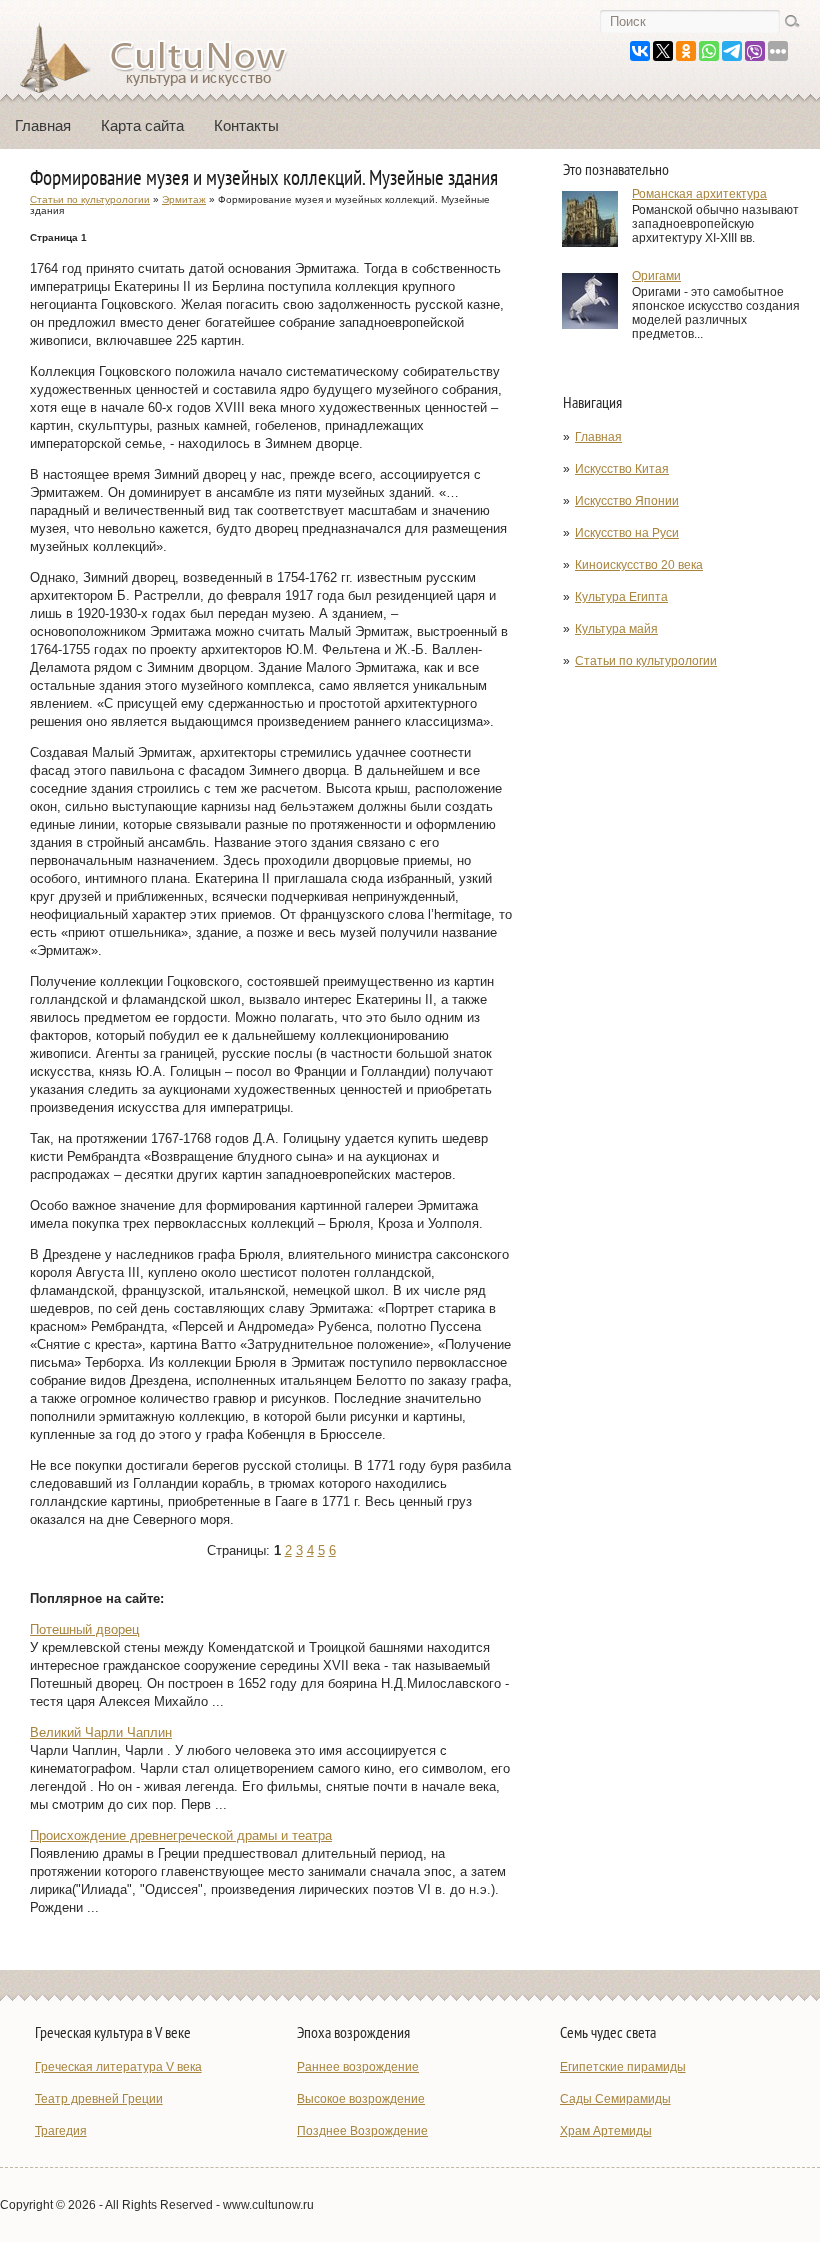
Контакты (246, 125)
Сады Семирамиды (615, 2099)
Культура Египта (621, 597)
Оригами (656, 276)
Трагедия (61, 2131)
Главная (43, 125)
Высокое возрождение (361, 2099)
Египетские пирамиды (623, 2067)
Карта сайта (142, 125)
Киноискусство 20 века (639, 565)
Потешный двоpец (84, 1629)
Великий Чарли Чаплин (101, 1732)
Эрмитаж (184, 199)
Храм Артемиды (606, 2131)
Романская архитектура (699, 194)
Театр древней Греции (99, 2099)
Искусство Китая (622, 469)
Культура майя (616, 629)
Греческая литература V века (118, 2067)
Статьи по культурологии (646, 661)
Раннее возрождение (358, 2067)
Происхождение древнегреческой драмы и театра (181, 1835)
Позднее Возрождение (362, 2131)
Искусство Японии (627, 501)
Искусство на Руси (627, 533)
